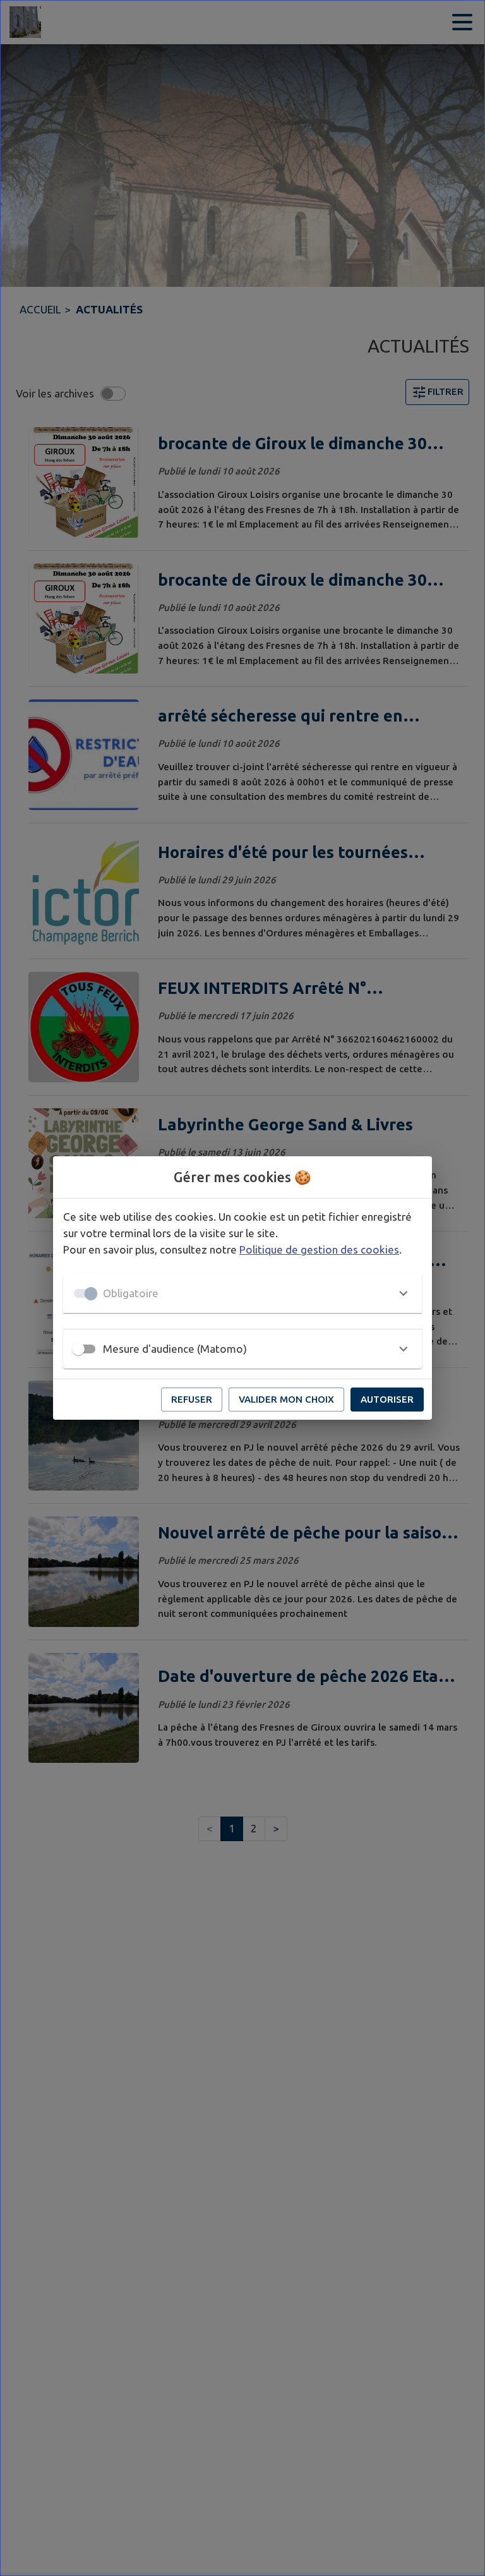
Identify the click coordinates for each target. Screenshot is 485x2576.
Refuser (192, 1399)
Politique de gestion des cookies (319, 1249)
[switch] (78, 1349)
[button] (242, 1293)
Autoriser (387, 1399)
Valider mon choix (286, 1399)
